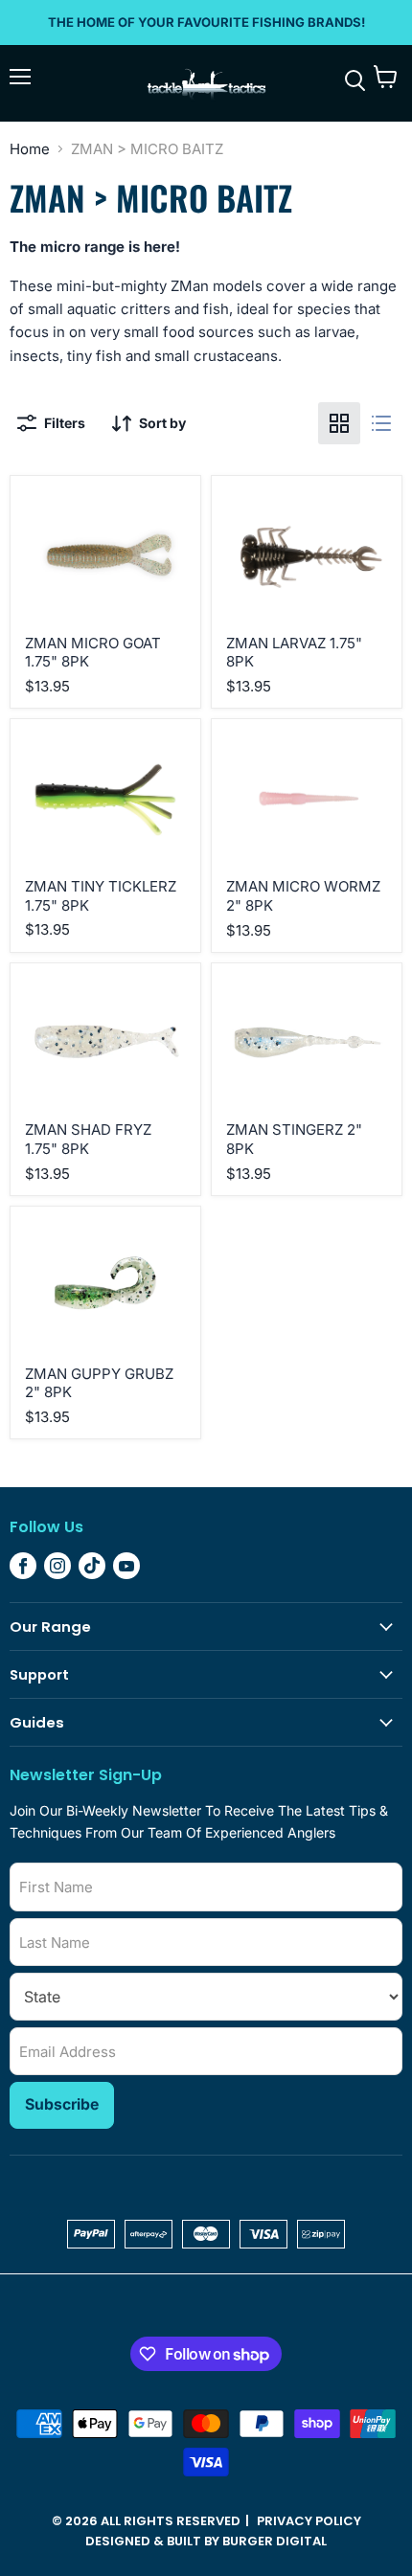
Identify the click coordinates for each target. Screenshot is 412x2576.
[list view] (381, 423)
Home (30, 149)
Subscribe (62, 2104)
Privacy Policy (309, 2521)
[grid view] (339, 423)
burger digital (275, 2541)
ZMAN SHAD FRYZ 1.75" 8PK (88, 1139)
